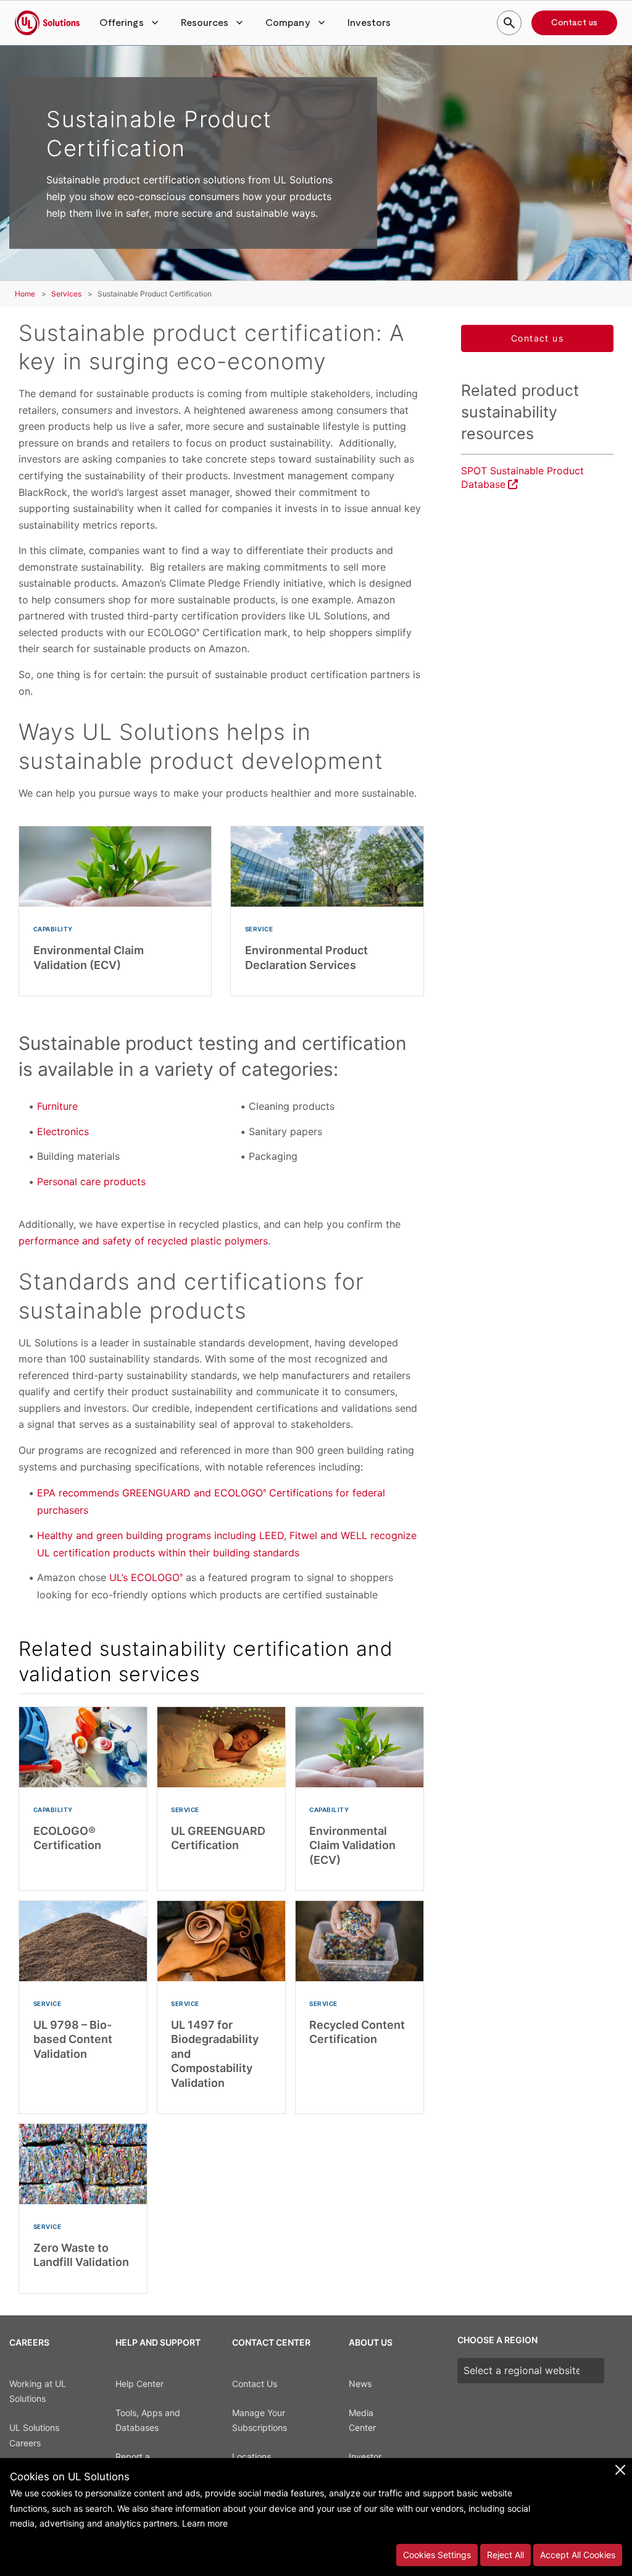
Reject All (505, 2555)
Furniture (57, 1106)
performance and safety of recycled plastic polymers (143, 1241)
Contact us (574, 23)
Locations (252, 2456)
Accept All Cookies (578, 2555)
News (360, 2384)
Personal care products (91, 1181)
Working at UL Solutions (38, 2391)
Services (66, 294)
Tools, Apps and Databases (148, 2420)
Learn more (205, 2523)
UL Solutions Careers (34, 2435)
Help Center (139, 2384)
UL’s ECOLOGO (146, 1577)
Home (25, 294)
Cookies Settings (437, 2555)
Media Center (362, 2420)
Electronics (63, 1131)
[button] (130, 23)
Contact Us (255, 2384)
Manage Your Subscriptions (260, 2420)
